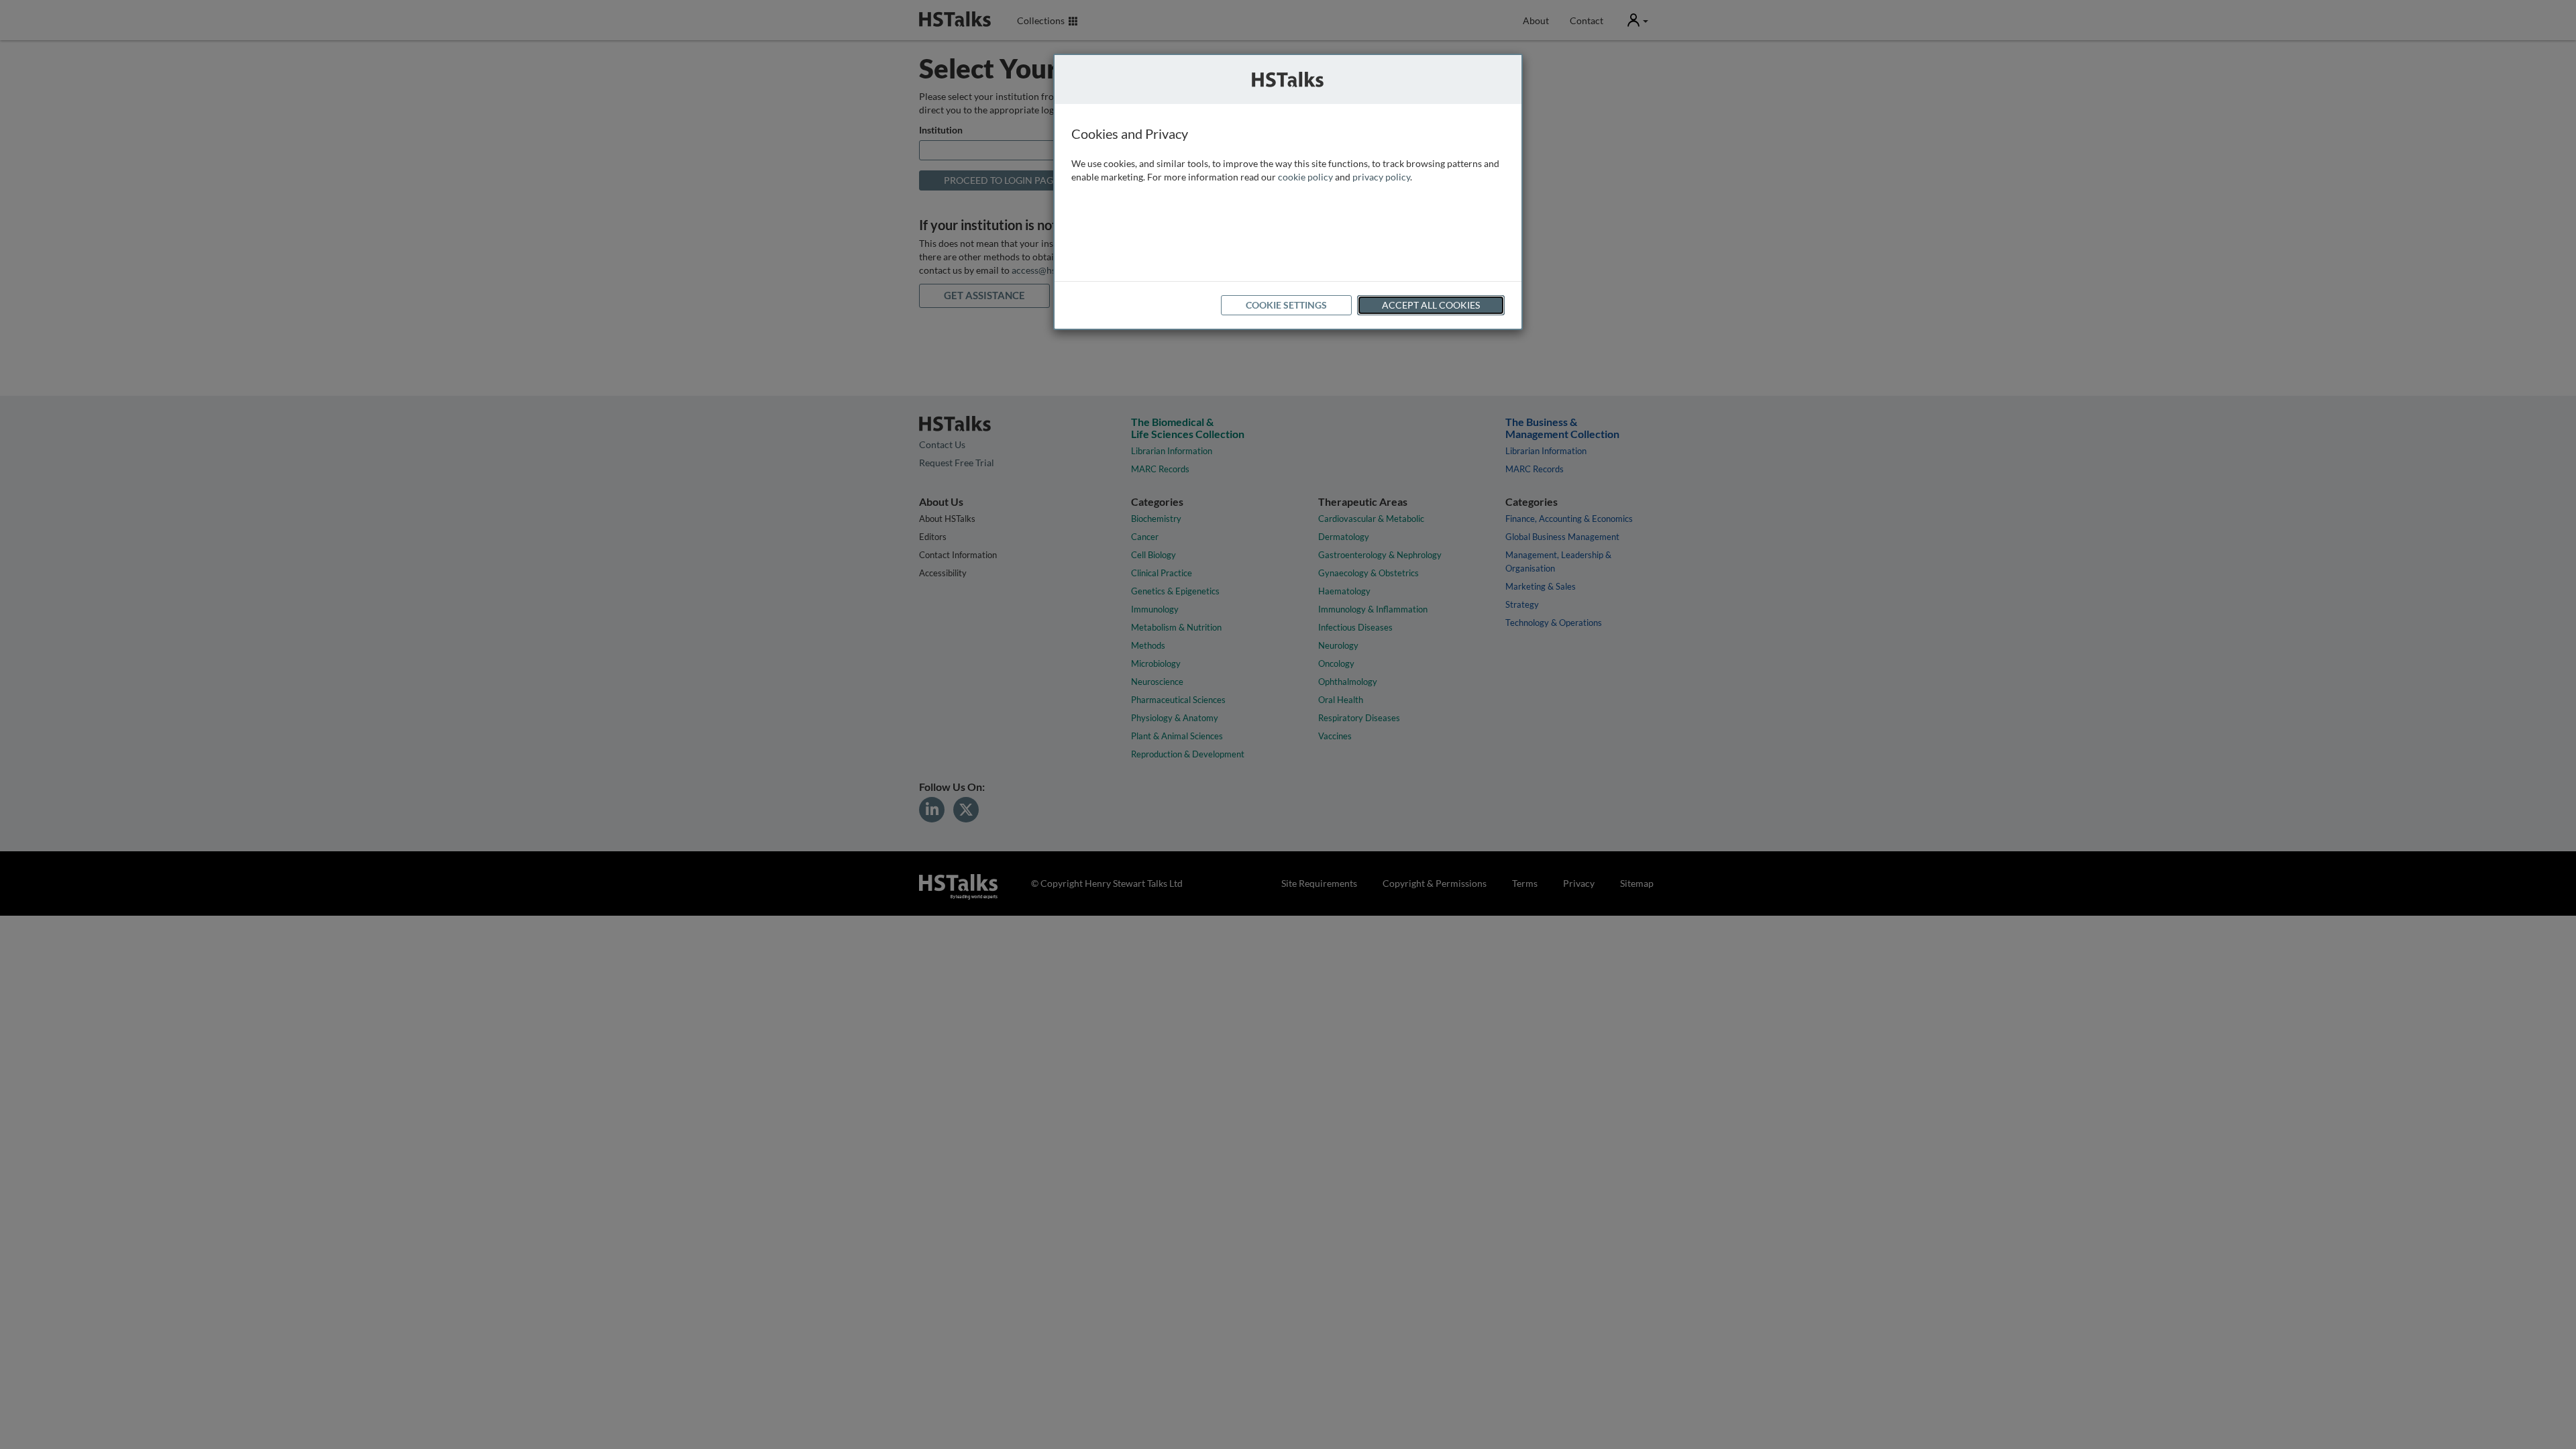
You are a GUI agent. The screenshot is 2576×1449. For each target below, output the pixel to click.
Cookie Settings (1286, 305)
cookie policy (1305, 177)
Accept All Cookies (1431, 305)
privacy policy (1381, 177)
